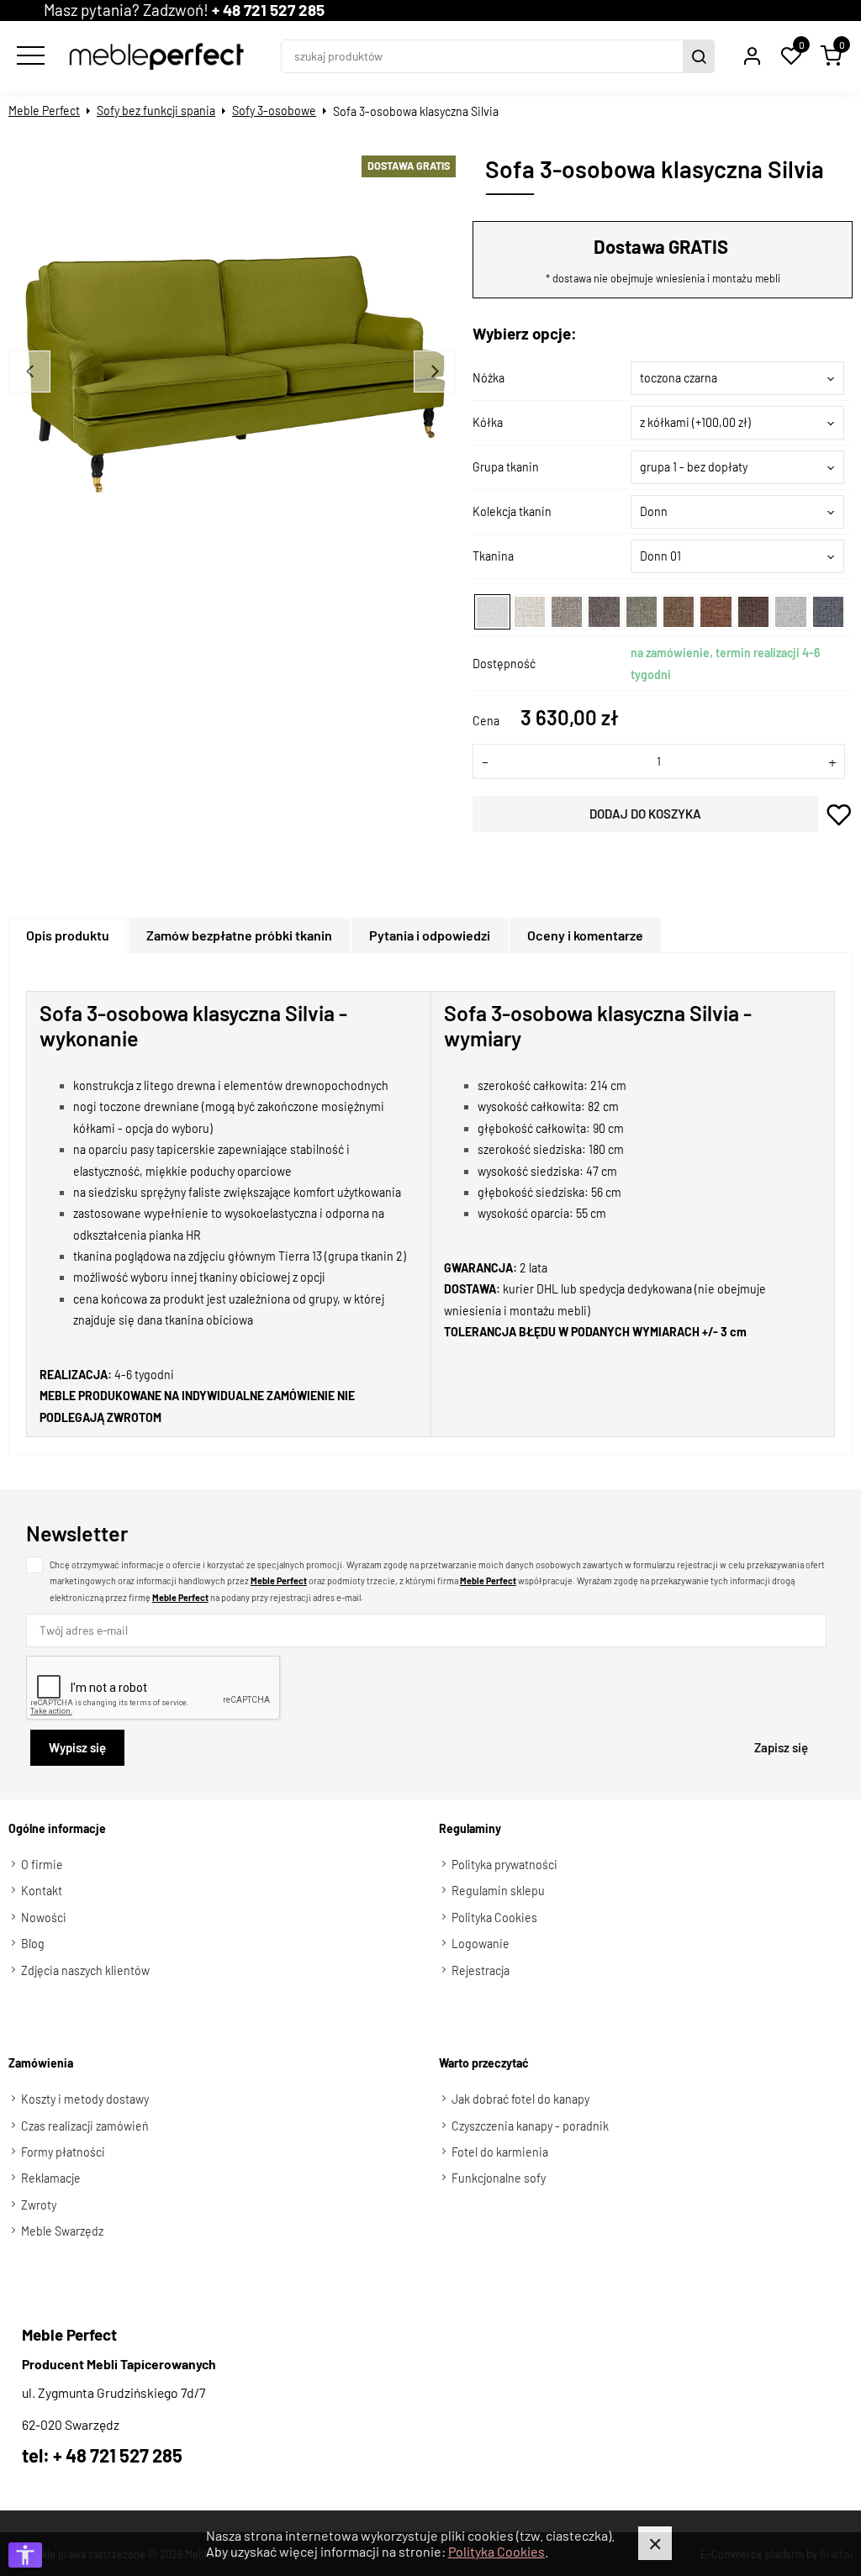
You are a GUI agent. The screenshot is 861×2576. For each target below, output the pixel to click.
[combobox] (737, 378)
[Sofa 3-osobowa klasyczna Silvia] (235, 374)
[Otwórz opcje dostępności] (25, 2555)
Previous (29, 371)
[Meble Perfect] (156, 56)
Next (435, 371)
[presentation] (68, 935)
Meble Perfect (44, 111)
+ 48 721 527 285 (268, 10)
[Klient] (752, 56)
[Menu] (29, 56)
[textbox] (737, 378)
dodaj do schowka (840, 814)
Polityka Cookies (497, 2551)
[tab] (69, 935)
